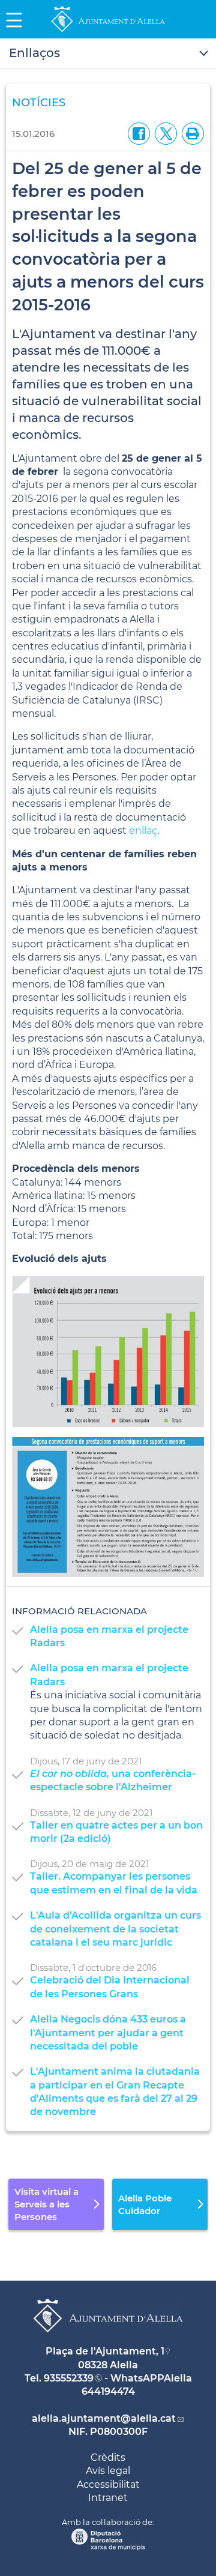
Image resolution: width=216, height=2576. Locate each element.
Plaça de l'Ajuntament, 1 (105, 2351)
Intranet (108, 2498)
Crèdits (108, 2457)
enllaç (143, 831)
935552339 (69, 2378)
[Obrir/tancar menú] (108, 53)
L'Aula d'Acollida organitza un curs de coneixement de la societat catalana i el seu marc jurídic (115, 1929)
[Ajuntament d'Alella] (108, 32)
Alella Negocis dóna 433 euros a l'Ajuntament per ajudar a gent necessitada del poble (108, 2033)
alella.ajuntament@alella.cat (104, 2418)
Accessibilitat (108, 2484)
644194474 (108, 2391)
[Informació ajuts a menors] (108, 1507)
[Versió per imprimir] (190, 133)
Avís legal (108, 2471)
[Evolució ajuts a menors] (108, 1351)
